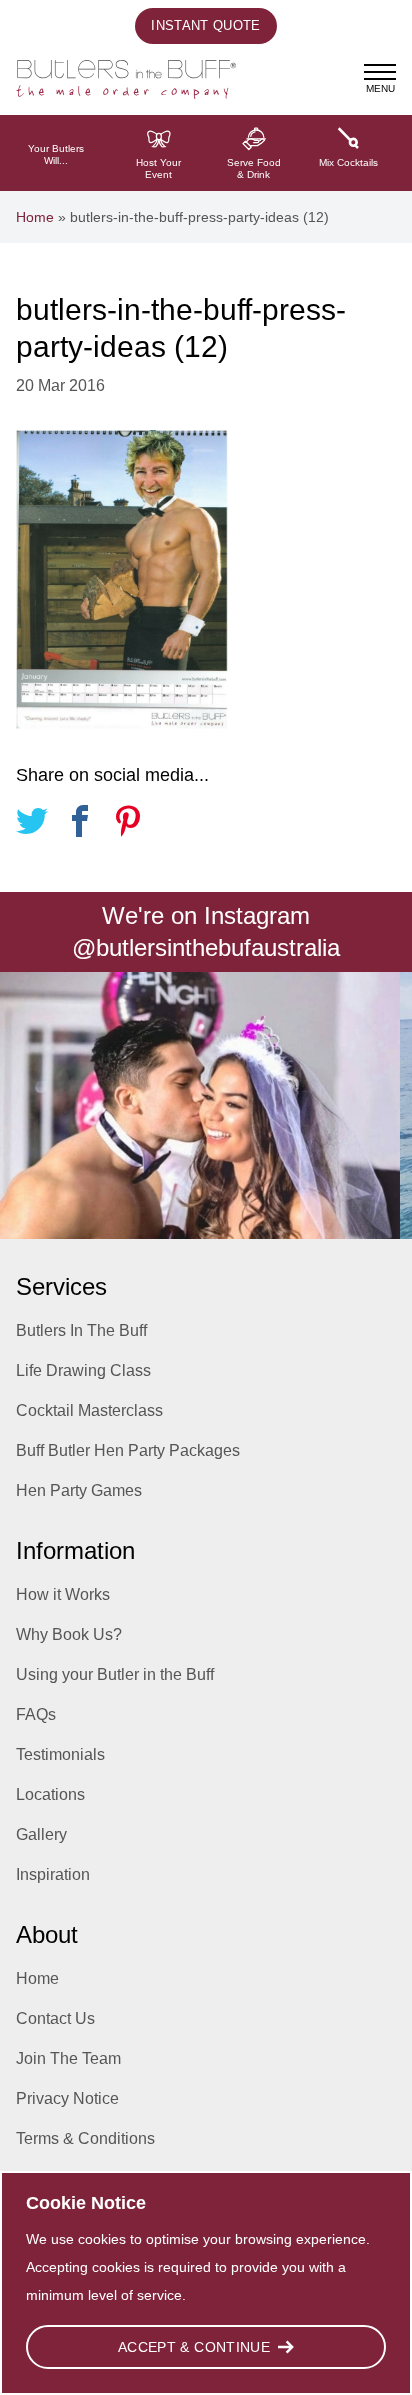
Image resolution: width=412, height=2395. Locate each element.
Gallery (41, 1834)
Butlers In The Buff (81, 1330)
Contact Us (55, 2018)
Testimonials (60, 1754)
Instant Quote (205, 25)
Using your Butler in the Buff (115, 1674)
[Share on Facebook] (80, 824)
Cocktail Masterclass (89, 1410)
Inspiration (53, 1874)
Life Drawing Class (83, 1370)
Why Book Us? (69, 1634)
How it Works (63, 1594)
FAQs (36, 1714)
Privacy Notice (67, 2098)
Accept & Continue (194, 2347)
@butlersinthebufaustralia (206, 947)
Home (35, 217)
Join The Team (68, 2058)
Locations (50, 1794)
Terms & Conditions (85, 2138)
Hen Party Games (79, 1490)
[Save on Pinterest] (128, 824)
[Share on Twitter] (32, 824)
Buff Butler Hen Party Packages (128, 1450)
